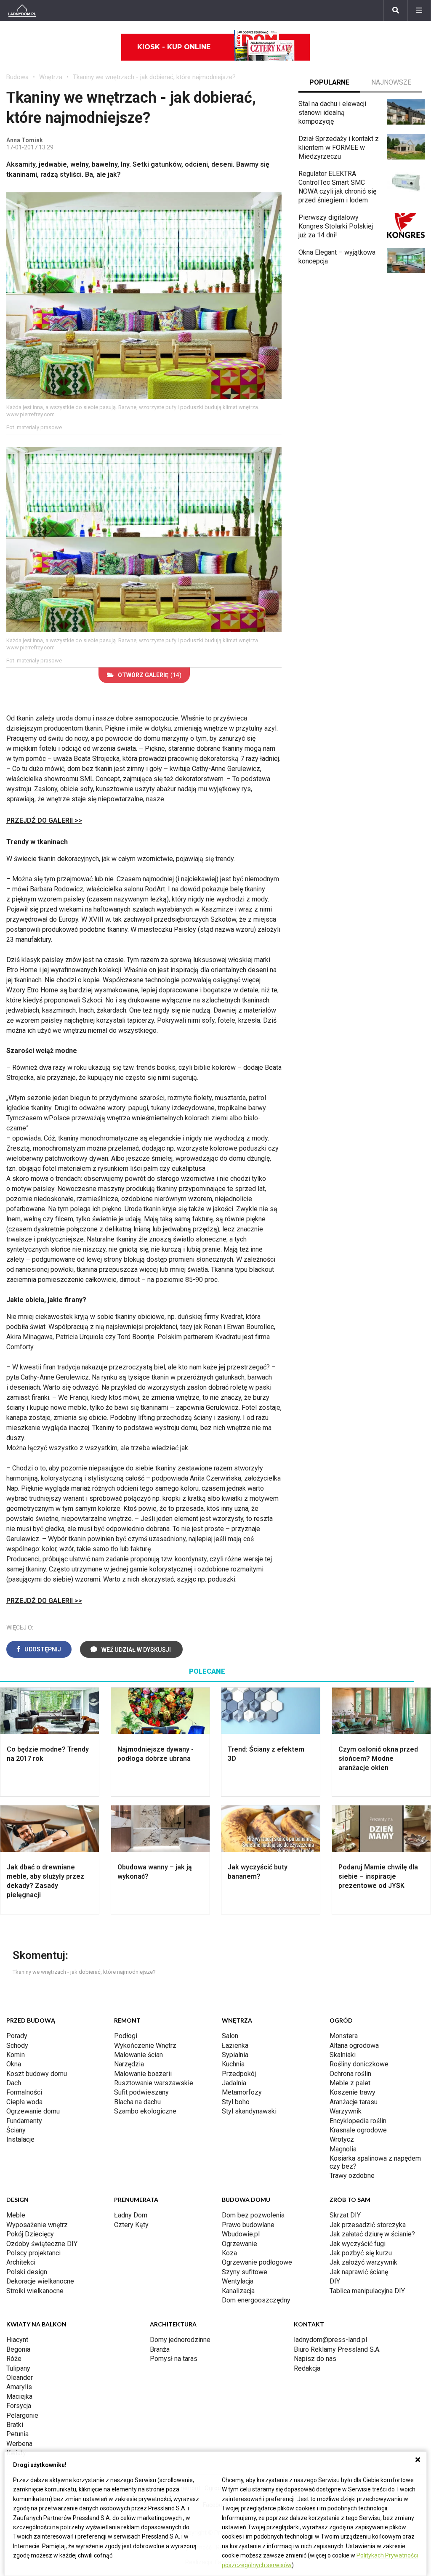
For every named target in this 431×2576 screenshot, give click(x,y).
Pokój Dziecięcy (30, 2234)
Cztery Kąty (131, 2225)
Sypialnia (235, 2055)
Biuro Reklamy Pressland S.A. (337, 2349)
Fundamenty (24, 2121)
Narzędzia (129, 2064)
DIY (335, 2281)
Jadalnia (234, 2083)
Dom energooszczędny (256, 2300)
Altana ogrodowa (354, 2046)
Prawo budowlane (248, 2225)
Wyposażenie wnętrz (37, 2225)
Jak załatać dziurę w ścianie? (372, 2234)
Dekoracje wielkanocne (40, 2281)
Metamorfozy (242, 2092)
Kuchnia (233, 2064)
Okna (14, 2064)
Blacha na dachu (137, 2102)
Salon (230, 2036)
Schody (17, 2046)
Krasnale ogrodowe (358, 2130)
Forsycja (19, 2406)
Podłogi (126, 2036)
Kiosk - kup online (174, 47)
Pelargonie (22, 2415)
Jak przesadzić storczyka (368, 2225)
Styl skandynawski (249, 2111)
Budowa (17, 77)
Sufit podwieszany (141, 2092)
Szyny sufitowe (245, 2272)
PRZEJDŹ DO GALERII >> (44, 820)
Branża (160, 2349)
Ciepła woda (24, 2102)
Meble (16, 2215)
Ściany (16, 2130)
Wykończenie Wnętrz (145, 2046)
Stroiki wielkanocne (35, 2291)
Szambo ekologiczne (145, 2111)
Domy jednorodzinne (180, 2340)
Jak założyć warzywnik (363, 2262)
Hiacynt (17, 2340)
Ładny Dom (131, 2215)
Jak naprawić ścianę (359, 2272)
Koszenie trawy (353, 2092)
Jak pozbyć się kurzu (361, 2253)
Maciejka (19, 2397)
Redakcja (307, 2368)
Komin (16, 2055)
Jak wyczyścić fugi (358, 2244)
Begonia (18, 2349)
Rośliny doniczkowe (359, 2064)
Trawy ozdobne (352, 2176)
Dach (14, 2083)
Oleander (20, 2378)
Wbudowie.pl (241, 2234)
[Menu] (419, 11)
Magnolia (343, 2149)
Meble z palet (350, 2083)
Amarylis (19, 2387)
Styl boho (236, 2102)
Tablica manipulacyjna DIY (367, 2291)
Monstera (344, 2036)
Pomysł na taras (174, 2359)
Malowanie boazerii (143, 2074)
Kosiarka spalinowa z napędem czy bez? (375, 2162)
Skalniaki (343, 2055)
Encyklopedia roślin (358, 2121)
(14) (150, 675)
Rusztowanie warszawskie (154, 2083)
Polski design (27, 2272)
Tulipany (18, 2368)
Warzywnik (346, 2111)
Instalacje (20, 2139)
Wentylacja (238, 2281)
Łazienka (235, 2046)
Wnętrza (51, 77)
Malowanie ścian (138, 2055)
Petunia (17, 2434)
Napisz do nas (315, 2359)
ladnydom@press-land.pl (330, 2340)
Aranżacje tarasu (354, 2102)
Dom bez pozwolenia (253, 2215)
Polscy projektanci (33, 2253)
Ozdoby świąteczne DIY (42, 2244)
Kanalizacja (238, 2291)
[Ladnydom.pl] (22, 11)
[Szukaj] (396, 11)
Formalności (24, 2092)
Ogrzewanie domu (33, 2111)
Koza (229, 2253)
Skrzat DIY (345, 2215)
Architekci (21, 2262)
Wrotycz (342, 2139)
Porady (17, 2036)
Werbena (19, 2444)
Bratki (15, 2425)
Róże (14, 2359)
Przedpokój (239, 2074)
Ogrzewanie (239, 2244)
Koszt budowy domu (37, 2074)
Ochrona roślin (350, 2074)
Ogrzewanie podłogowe (257, 2262)
